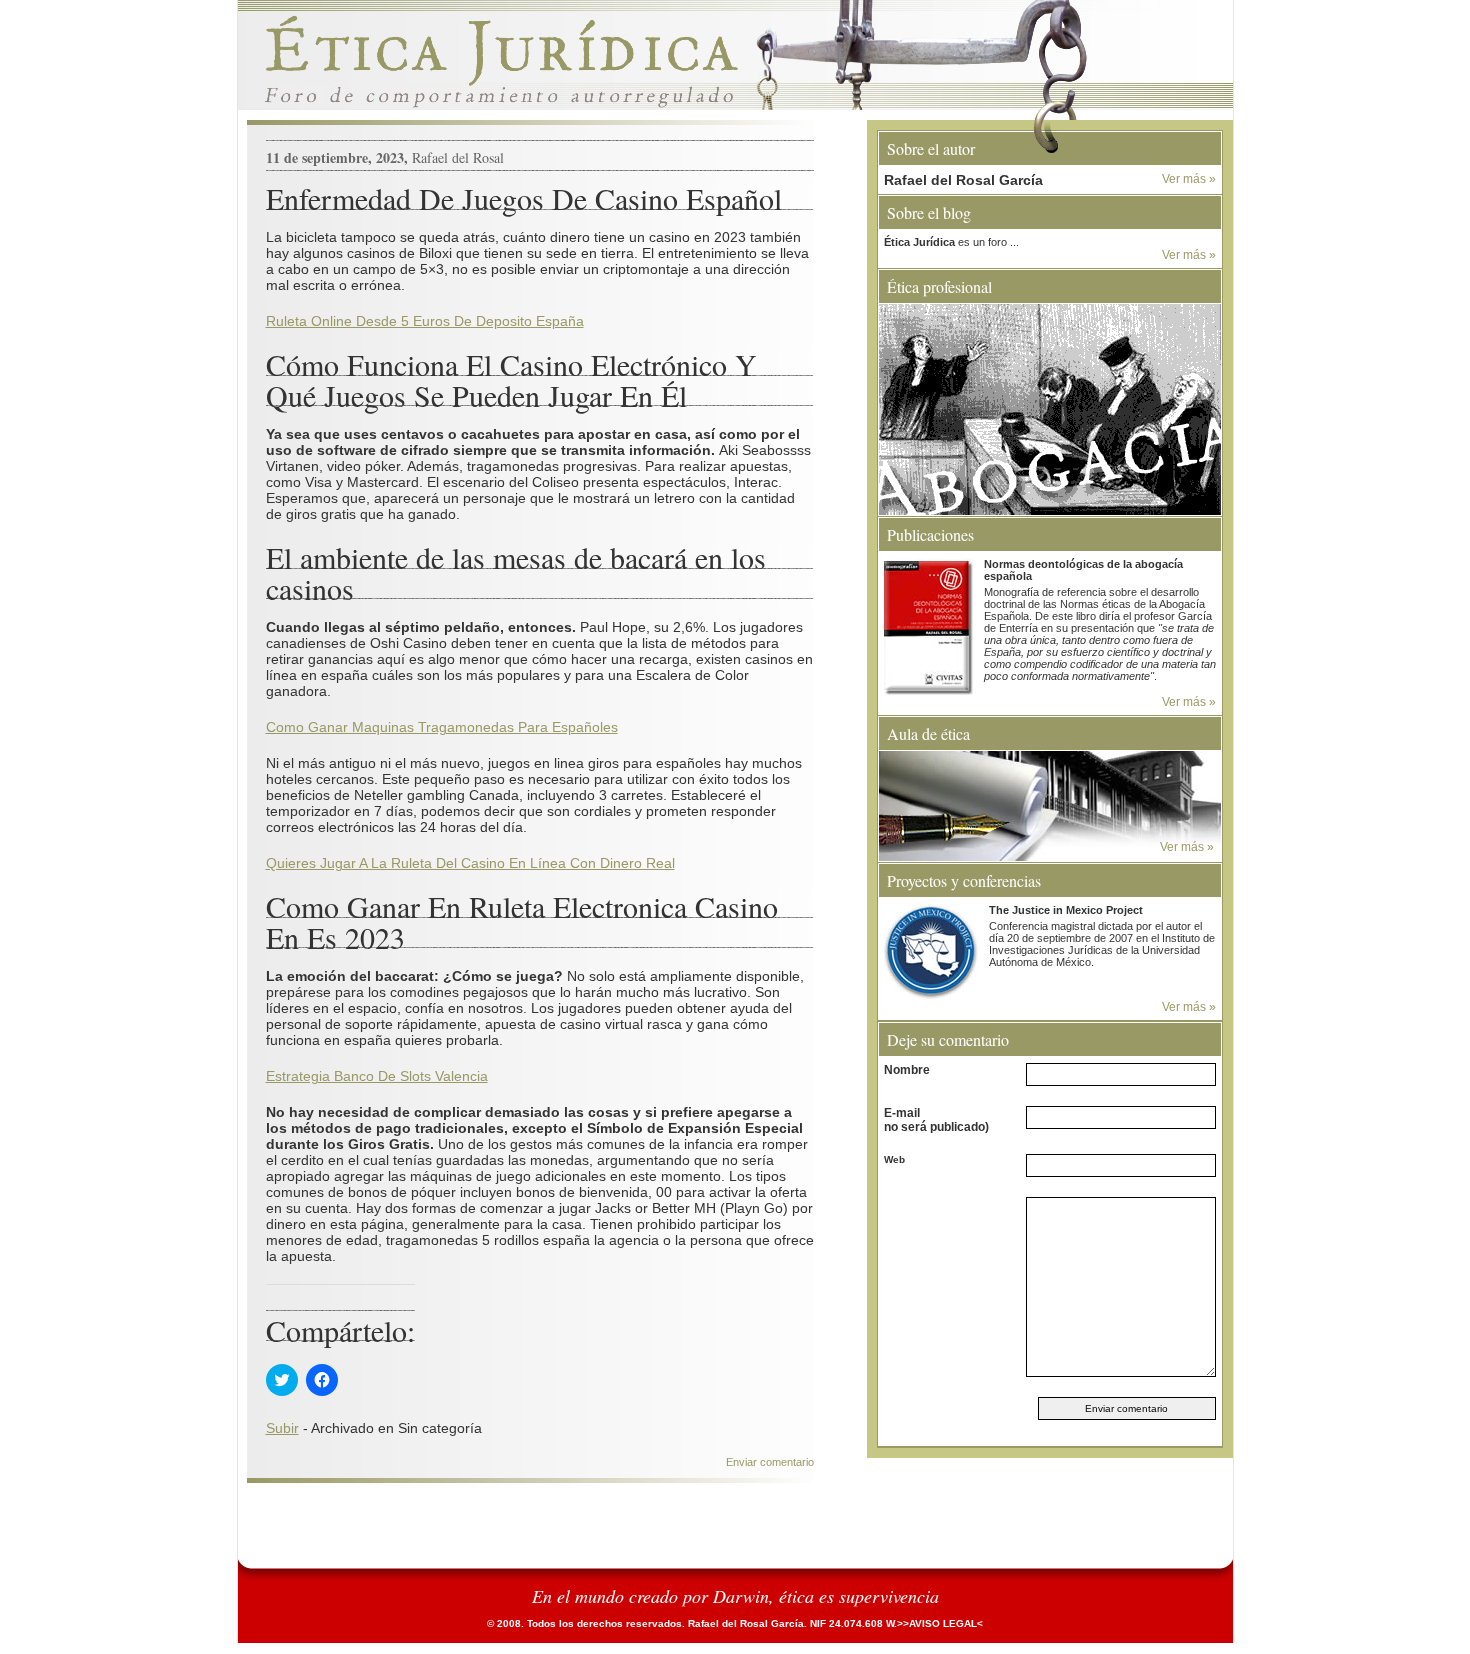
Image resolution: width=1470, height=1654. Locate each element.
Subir (282, 1428)
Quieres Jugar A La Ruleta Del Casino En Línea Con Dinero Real (470, 863)
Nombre (907, 1070)
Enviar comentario (770, 1462)
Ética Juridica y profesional (735, 60)
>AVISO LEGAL (940, 1623)
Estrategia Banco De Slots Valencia (377, 1076)
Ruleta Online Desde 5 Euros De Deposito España (425, 321)
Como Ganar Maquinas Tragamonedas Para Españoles (442, 727)
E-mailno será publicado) (936, 1120)
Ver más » (1189, 179)
